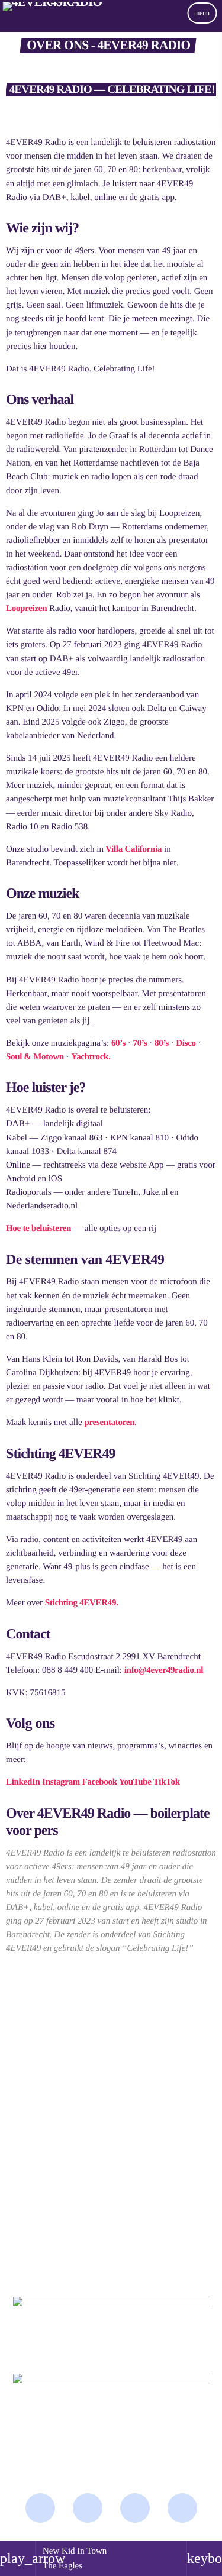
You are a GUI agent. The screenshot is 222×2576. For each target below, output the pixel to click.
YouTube (135, 1782)
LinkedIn (23, 1782)
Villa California (133, 849)
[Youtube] (135, 2508)
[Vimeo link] (52, 25)
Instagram (61, 1782)
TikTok (167, 1782)
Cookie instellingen (49, 2114)
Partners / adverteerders (60, 2005)
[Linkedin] (182, 2508)
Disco (185, 1043)
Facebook (100, 1782)
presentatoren (109, 1423)
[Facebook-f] (40, 2508)
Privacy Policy (38, 2090)
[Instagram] (88, 2508)
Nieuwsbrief (33, 2029)
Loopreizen (26, 609)
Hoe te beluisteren (38, 1229)
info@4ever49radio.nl (164, 1670)
